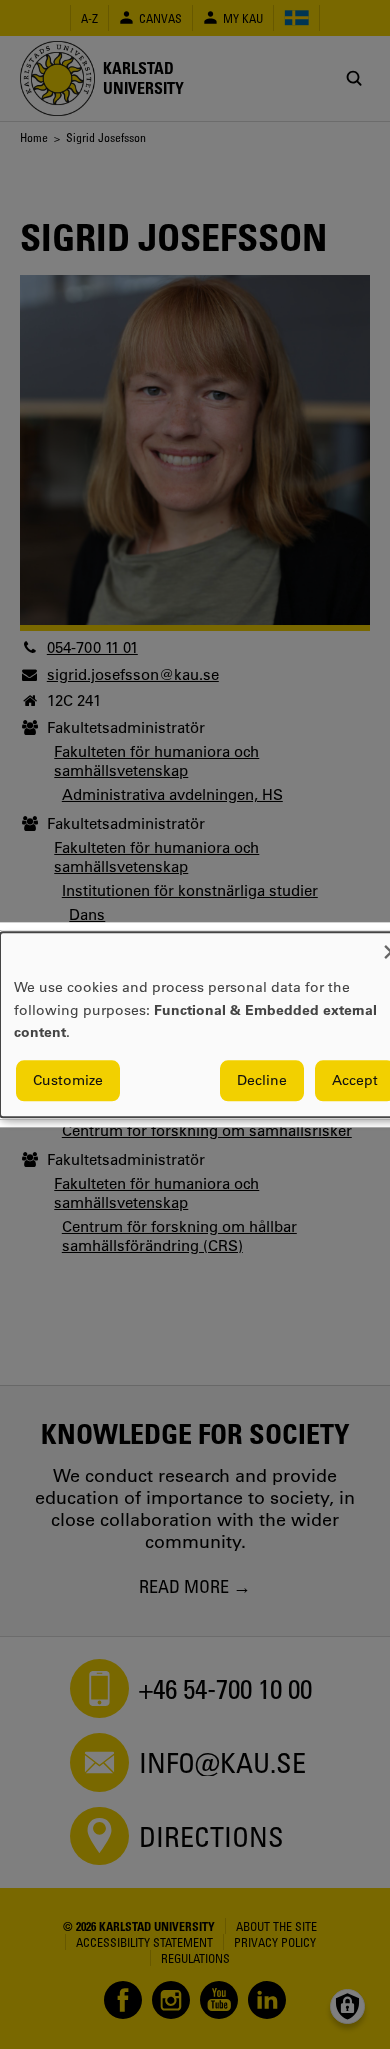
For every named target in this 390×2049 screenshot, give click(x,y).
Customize (68, 1080)
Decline (262, 1080)
